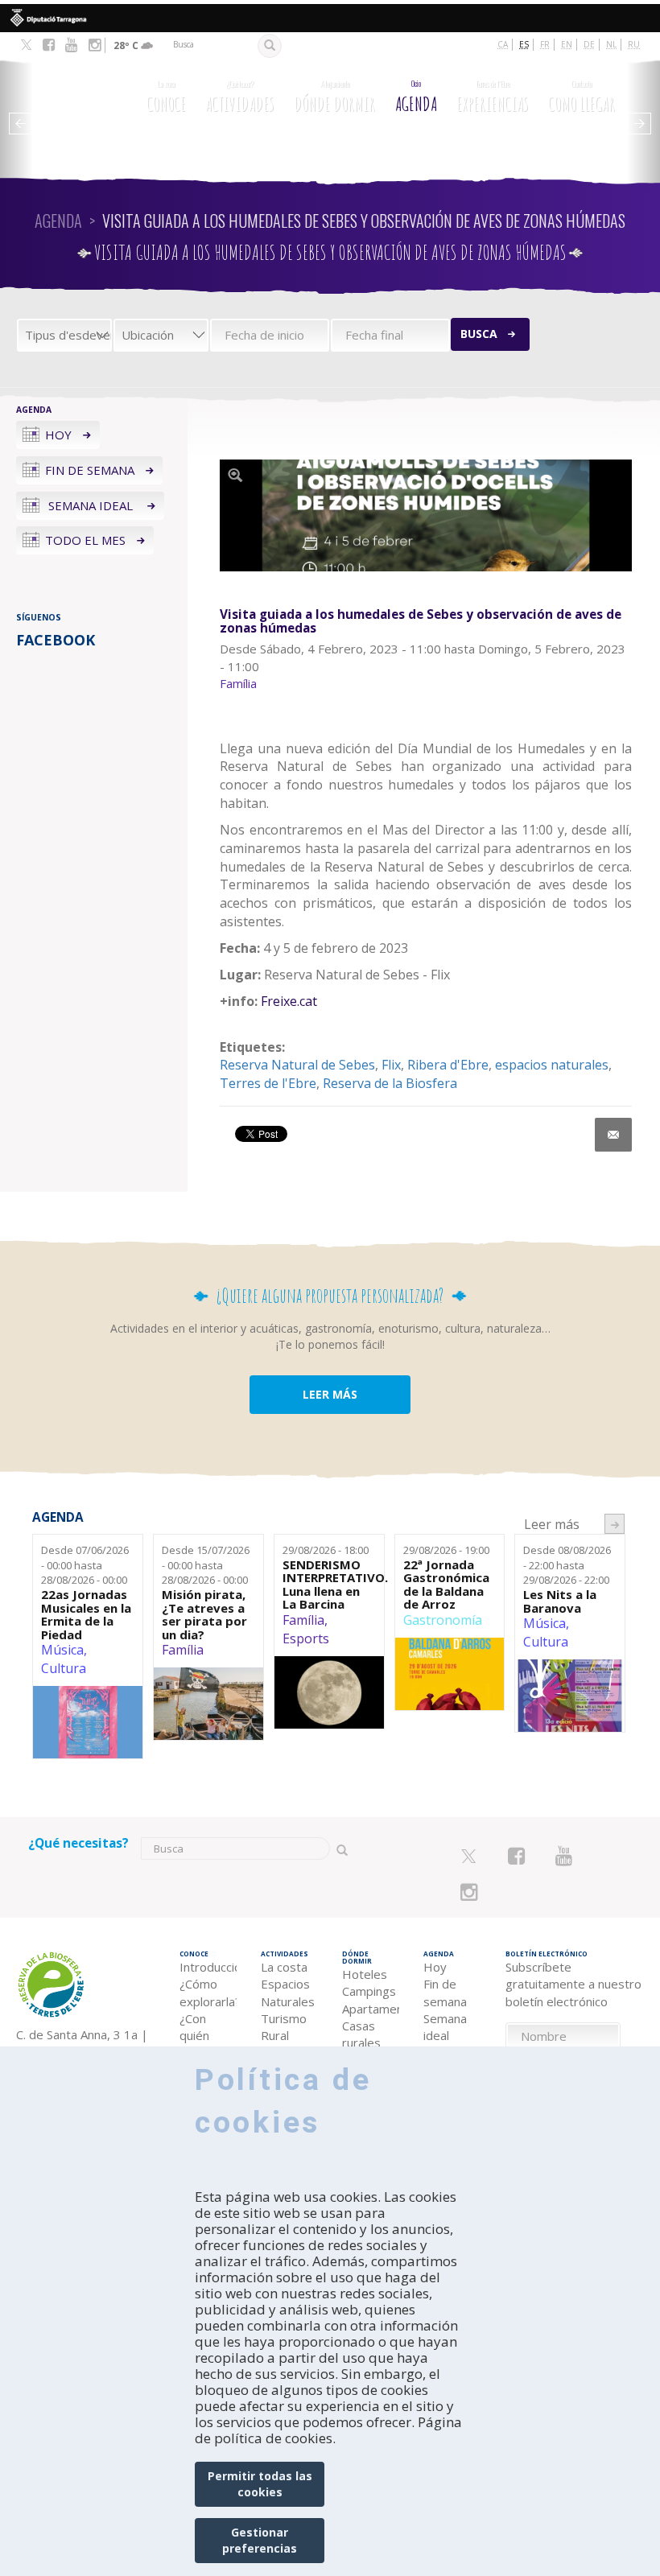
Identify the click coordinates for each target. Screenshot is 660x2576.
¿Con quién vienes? (200, 2036)
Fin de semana (90, 470)
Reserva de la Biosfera (390, 1083)
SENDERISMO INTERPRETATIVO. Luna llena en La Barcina (329, 1585)
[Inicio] (77, 99)
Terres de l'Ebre (268, 1083)
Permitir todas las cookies (260, 2484)
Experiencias (492, 97)
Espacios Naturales (288, 1992)
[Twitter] (26, 46)
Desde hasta (85, 1565)
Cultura (64, 1668)
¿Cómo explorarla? (208, 1992)
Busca (479, 334)
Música (62, 1650)
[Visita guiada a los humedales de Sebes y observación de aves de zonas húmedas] (426, 515)
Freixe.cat (289, 1001)
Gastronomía (443, 1620)
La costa (284, 1967)
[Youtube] (71, 45)
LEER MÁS (330, 1394)
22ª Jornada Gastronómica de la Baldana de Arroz (446, 1585)
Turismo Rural (284, 2027)
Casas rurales (361, 2034)
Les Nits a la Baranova (560, 1601)
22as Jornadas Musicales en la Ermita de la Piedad (86, 1614)
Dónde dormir (334, 97)
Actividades (239, 97)
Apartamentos (371, 2009)
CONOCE (166, 97)
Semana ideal (91, 505)
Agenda (416, 97)
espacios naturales (552, 1065)
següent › (615, 1524)
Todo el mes (85, 540)
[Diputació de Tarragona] (330, 18)
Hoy (58, 435)
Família (183, 1650)
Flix (391, 1065)
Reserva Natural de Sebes (297, 1065)
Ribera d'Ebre (448, 1065)
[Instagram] (95, 45)
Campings (369, 1991)
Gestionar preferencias (260, 2540)
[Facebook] (49, 45)
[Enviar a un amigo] (613, 1135)
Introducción (208, 1967)
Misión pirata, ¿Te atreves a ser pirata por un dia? (204, 1614)
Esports (306, 1638)
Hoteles (365, 1974)
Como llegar (582, 97)
